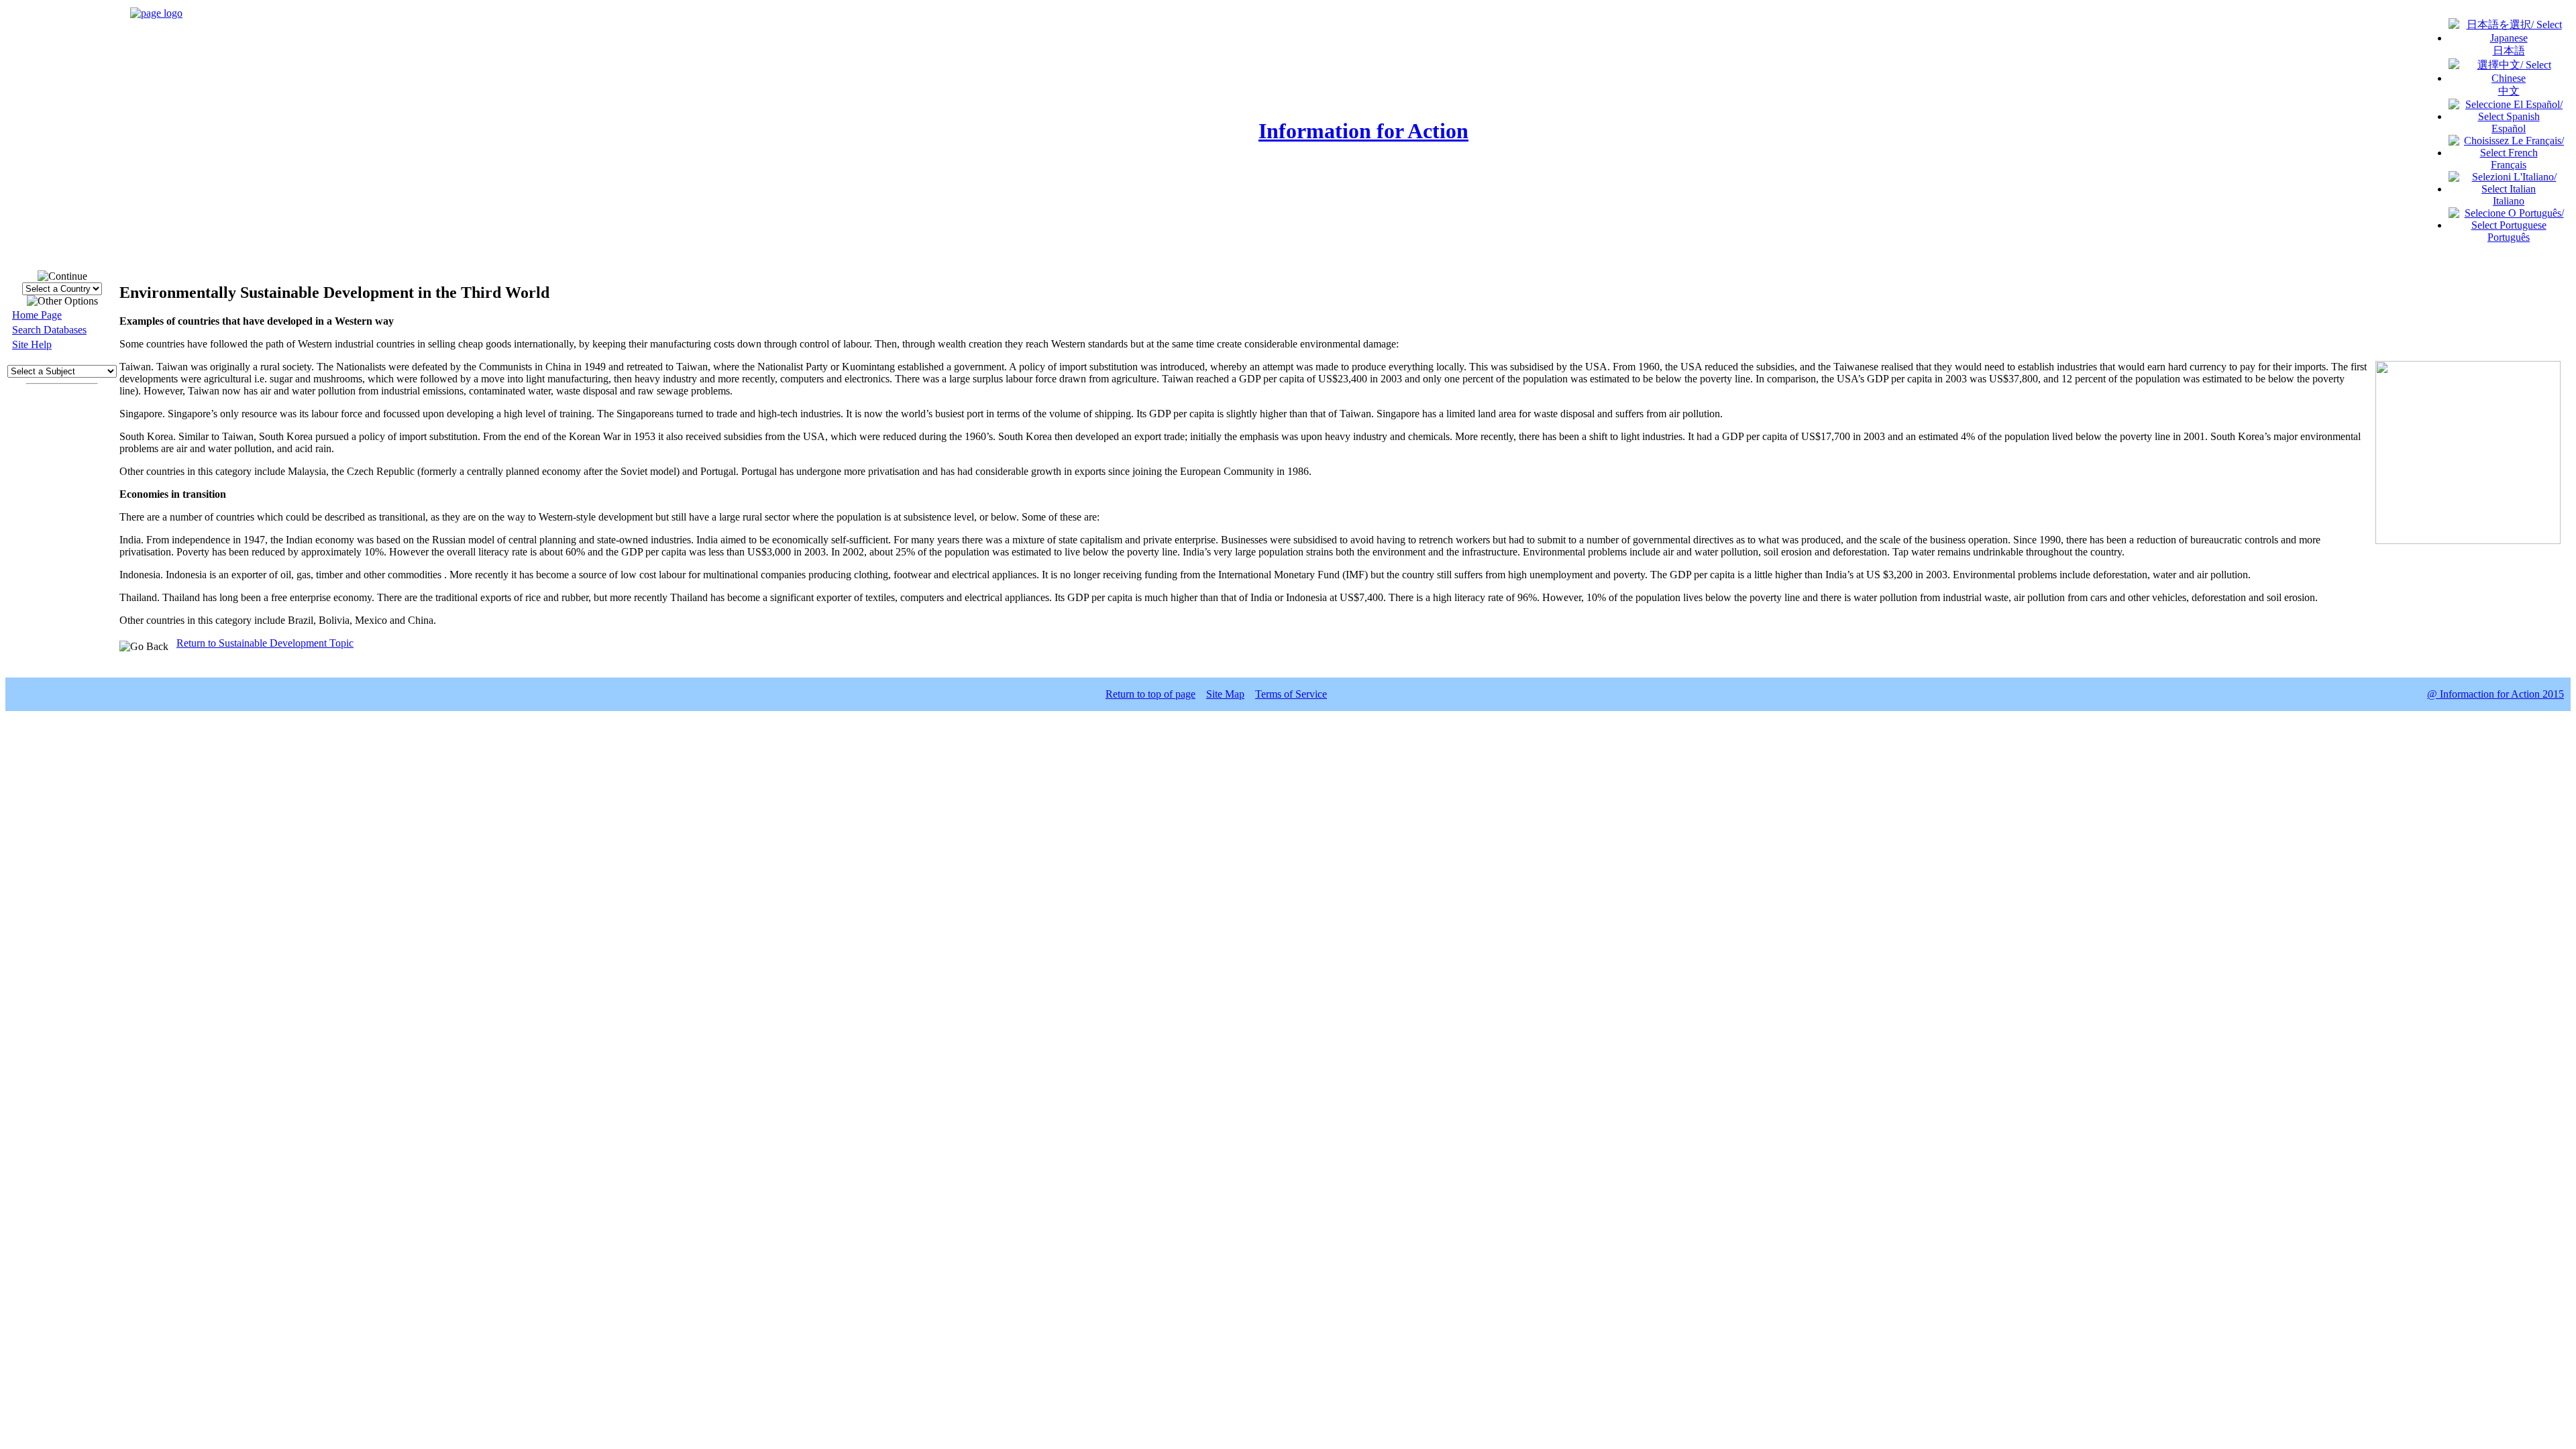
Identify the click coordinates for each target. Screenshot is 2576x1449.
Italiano (2509, 201)
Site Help (32, 344)
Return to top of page (1150, 694)
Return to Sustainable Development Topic (265, 643)
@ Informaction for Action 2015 (2495, 694)
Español (2509, 128)
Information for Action (1363, 131)
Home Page (37, 315)
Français (2509, 165)
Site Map (1225, 694)
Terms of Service (1291, 694)
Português (2509, 237)
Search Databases (49, 330)
